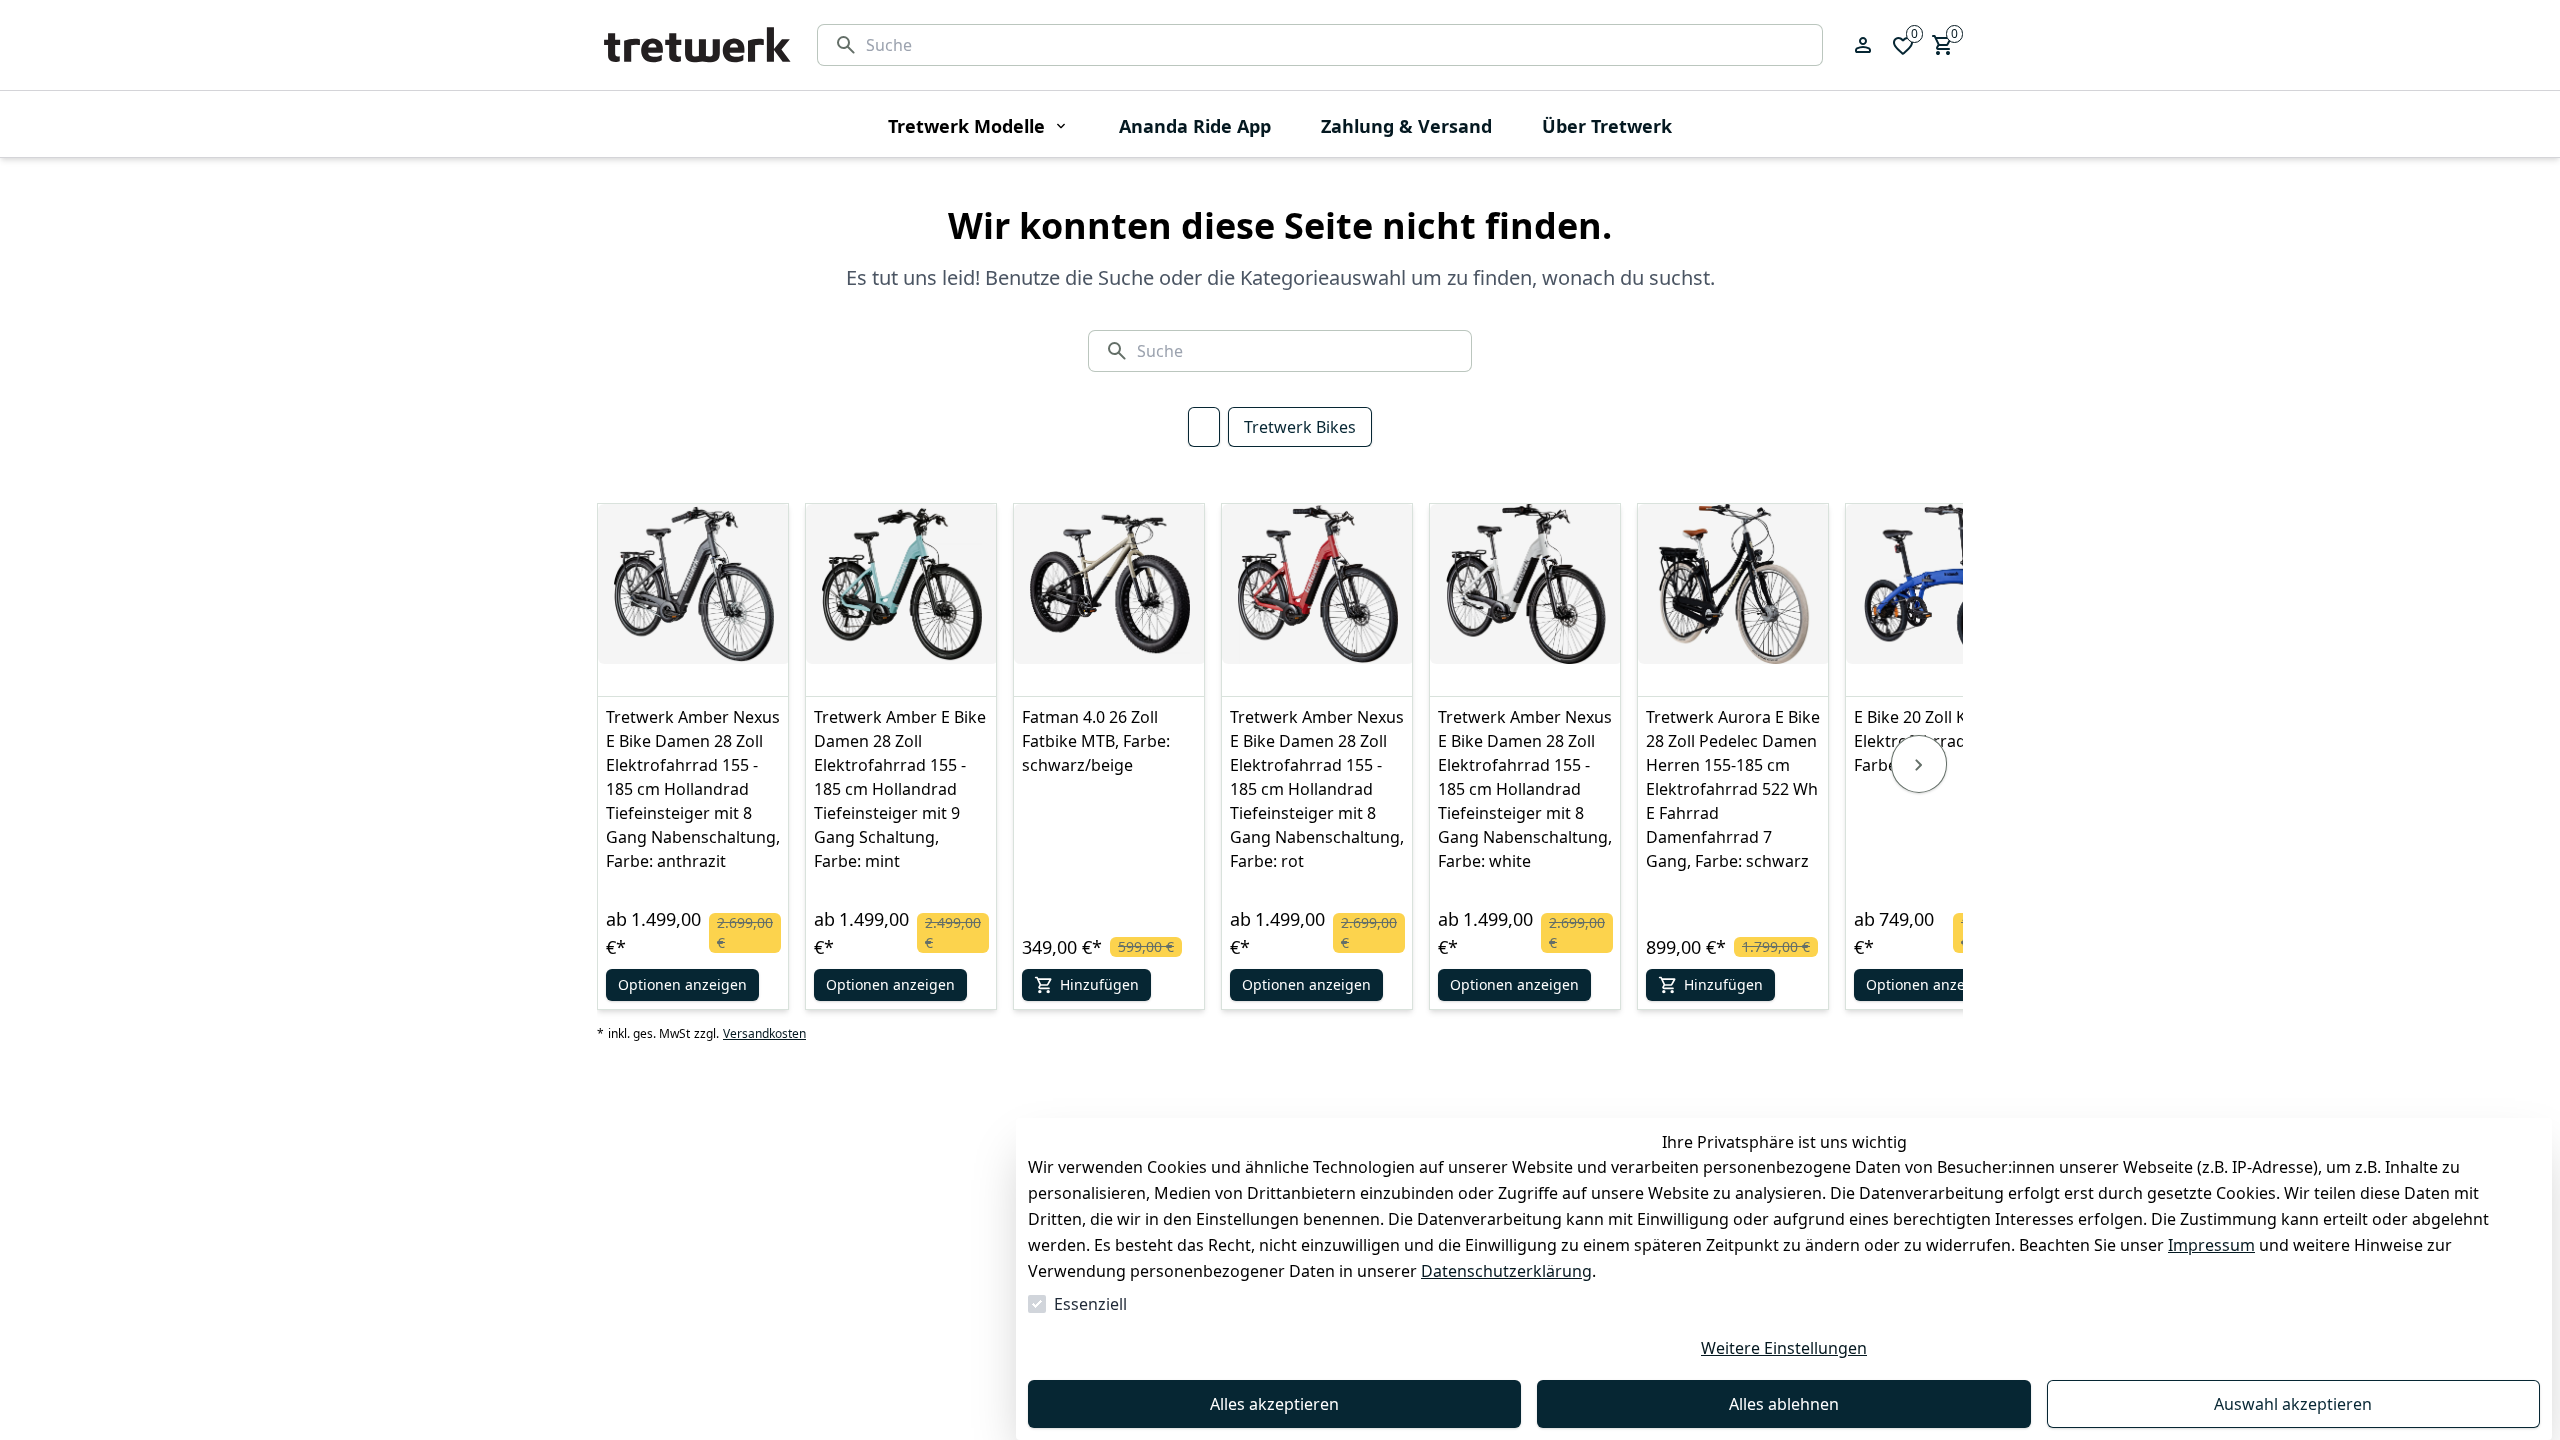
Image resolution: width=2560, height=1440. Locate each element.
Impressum (2211, 1245)
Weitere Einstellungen (1784, 1348)
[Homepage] (697, 45)
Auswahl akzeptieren (2293, 1404)
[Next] (1919, 764)
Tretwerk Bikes (1300, 427)
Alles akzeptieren (1274, 1404)
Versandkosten (764, 1034)
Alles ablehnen (1784, 1404)
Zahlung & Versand (1406, 126)
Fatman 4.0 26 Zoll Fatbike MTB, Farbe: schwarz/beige (1096, 741)
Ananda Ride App (1195, 126)
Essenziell (1090, 1304)
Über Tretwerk (1607, 126)
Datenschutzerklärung (1506, 1271)
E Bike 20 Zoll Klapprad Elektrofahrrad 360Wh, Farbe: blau (1940, 741)
